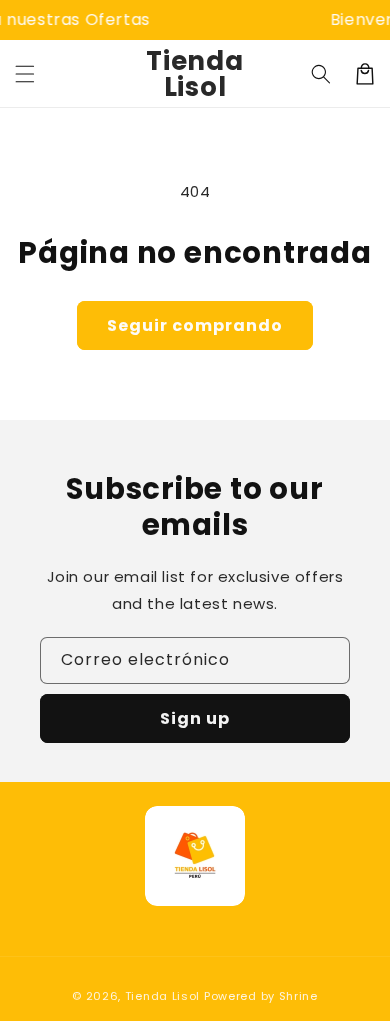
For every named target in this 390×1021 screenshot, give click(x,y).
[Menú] (25, 74)
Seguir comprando (195, 325)
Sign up (195, 718)
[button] (321, 74)
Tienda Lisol (162, 996)
